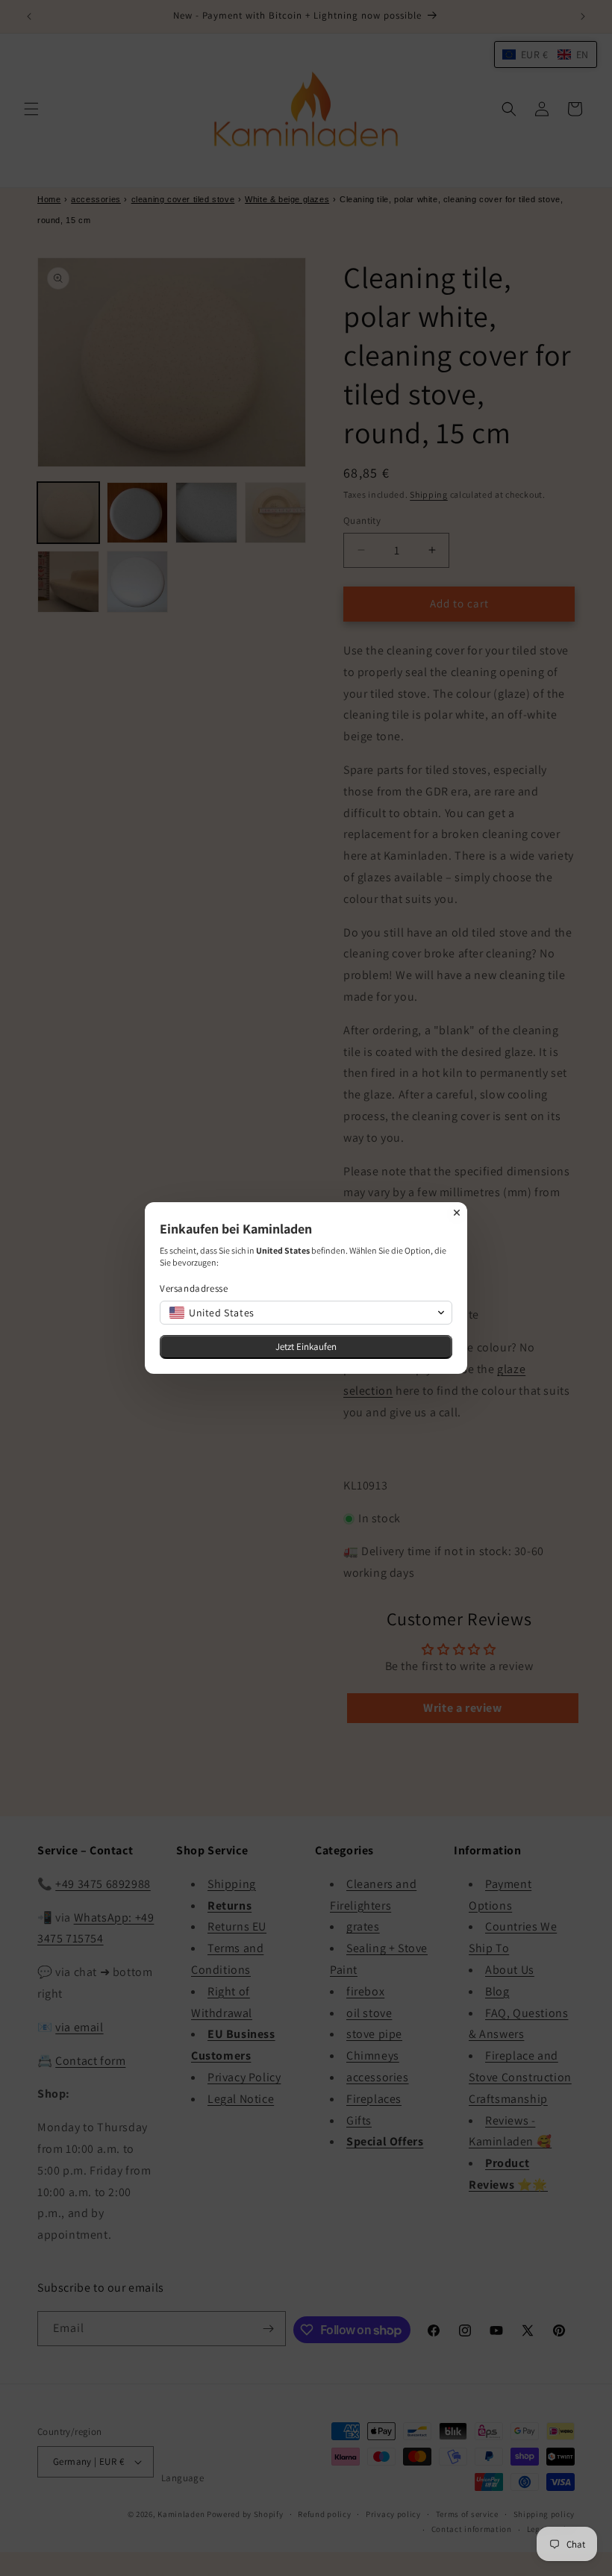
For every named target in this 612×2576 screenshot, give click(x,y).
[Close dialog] (457, 1213)
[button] (306, 1313)
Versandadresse (194, 1288)
